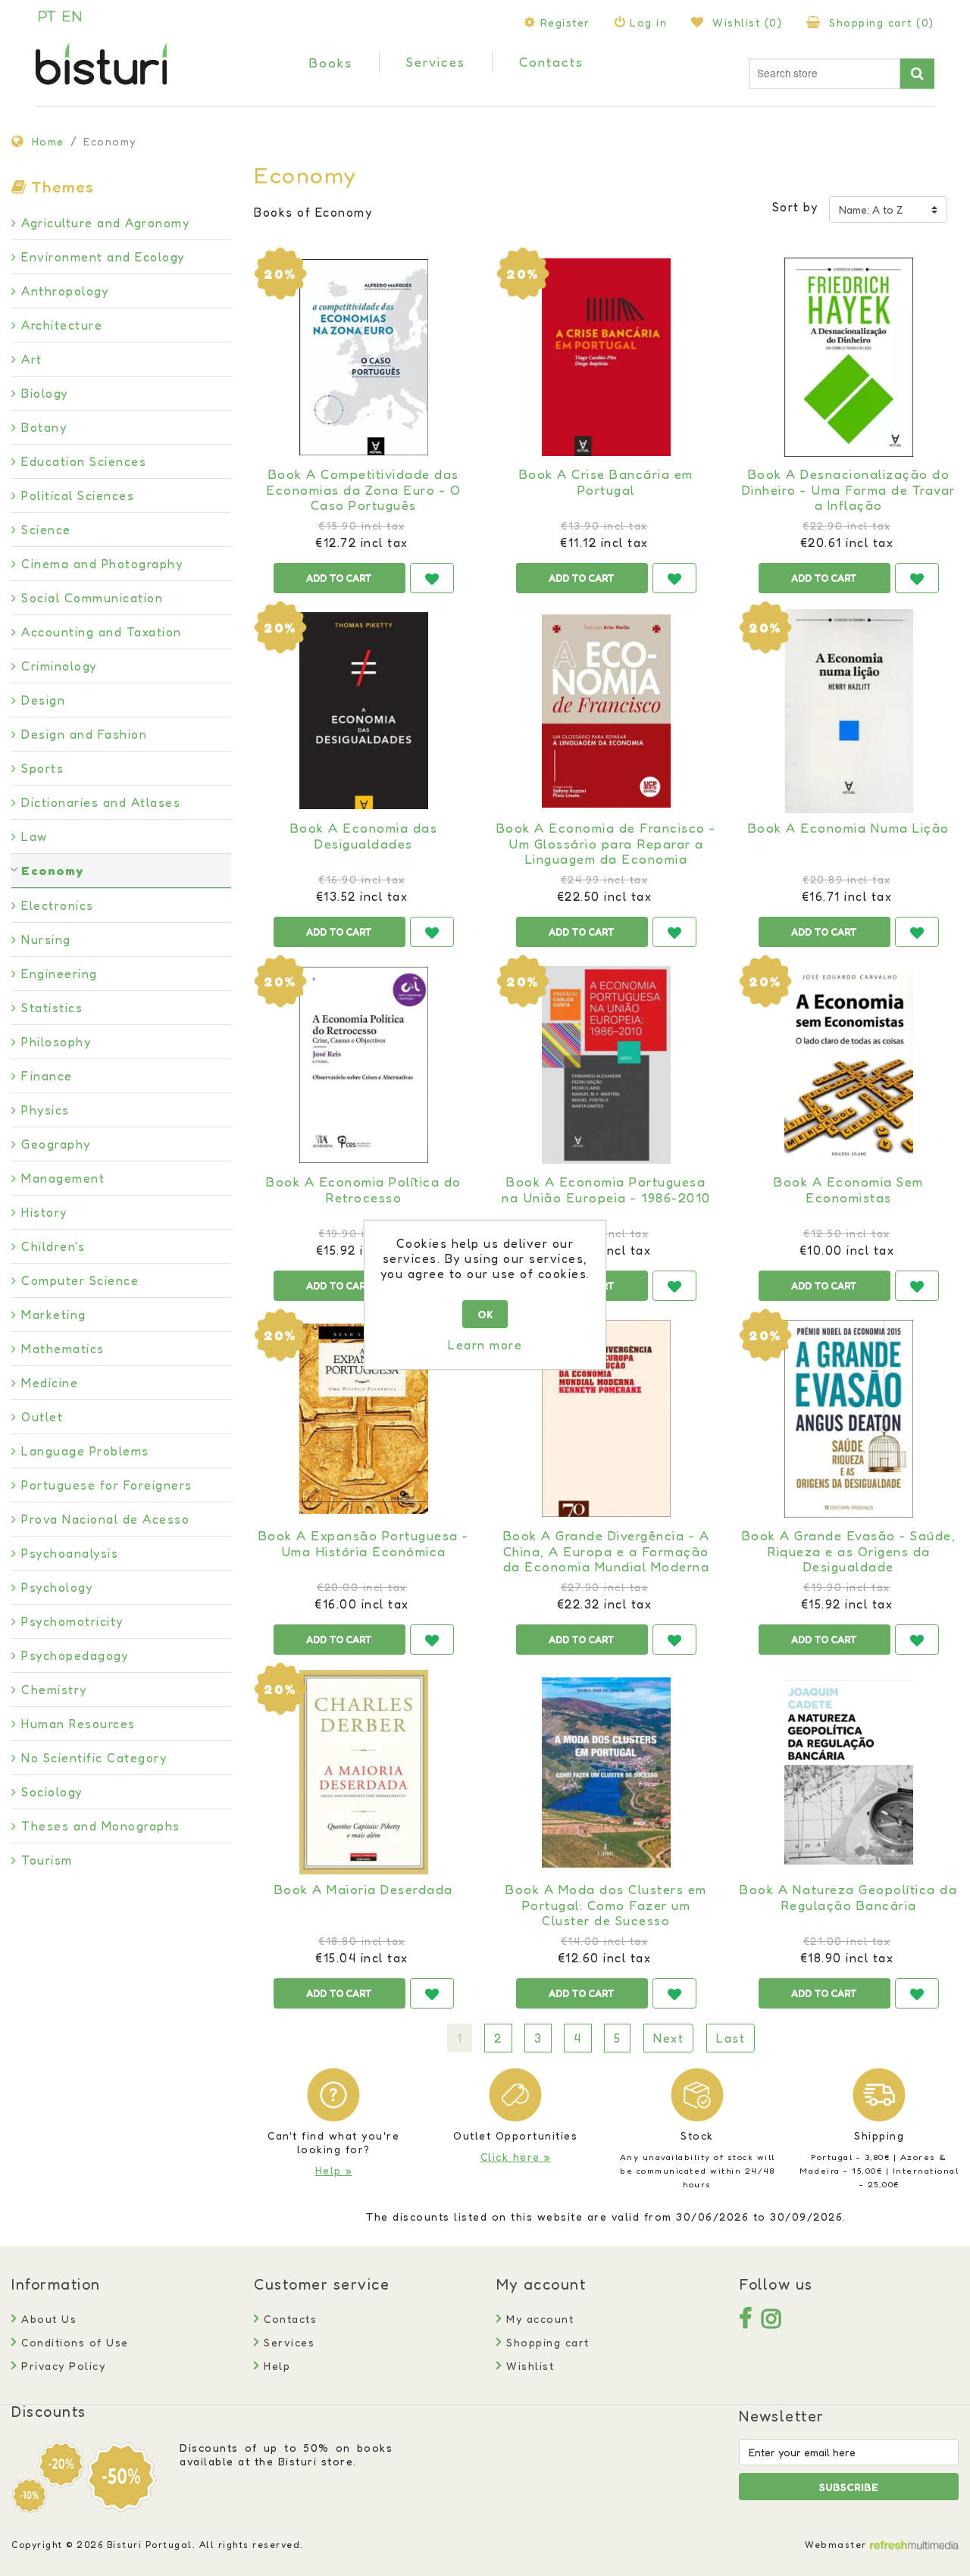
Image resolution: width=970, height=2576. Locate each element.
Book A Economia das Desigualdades (364, 836)
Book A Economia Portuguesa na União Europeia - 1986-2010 (606, 1190)
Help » (334, 2170)
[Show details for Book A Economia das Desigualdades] (364, 711)
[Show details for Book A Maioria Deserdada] (364, 1772)
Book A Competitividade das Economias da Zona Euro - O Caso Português (363, 490)
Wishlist (528, 2366)
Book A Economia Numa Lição (849, 828)
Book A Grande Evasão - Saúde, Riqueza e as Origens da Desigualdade (849, 1551)
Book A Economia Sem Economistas (849, 1190)
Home (48, 141)
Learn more (485, 1345)
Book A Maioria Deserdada (364, 1890)
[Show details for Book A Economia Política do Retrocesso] (364, 1064)
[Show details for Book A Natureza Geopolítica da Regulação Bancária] (849, 1772)
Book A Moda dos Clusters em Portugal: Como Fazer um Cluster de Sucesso (606, 1905)
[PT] (47, 16)
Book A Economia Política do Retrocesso (364, 1190)
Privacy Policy (61, 2366)
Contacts (288, 2319)
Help (275, 2366)
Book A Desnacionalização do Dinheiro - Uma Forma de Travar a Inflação (849, 490)
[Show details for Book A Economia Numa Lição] (849, 711)
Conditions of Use (73, 2342)
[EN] (72, 16)
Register (565, 22)
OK (485, 1314)
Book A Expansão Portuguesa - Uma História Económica (364, 1543)
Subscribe (849, 2487)
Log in (648, 22)
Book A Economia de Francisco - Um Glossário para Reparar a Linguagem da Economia (606, 844)
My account (538, 2319)
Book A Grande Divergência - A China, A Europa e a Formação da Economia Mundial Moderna (607, 1551)
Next (668, 2038)
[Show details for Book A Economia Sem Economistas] (849, 1064)
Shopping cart (546, 2342)
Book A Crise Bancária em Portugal (606, 482)
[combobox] (824, 74)
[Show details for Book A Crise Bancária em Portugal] (606, 357)
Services (287, 2342)
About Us (47, 2319)
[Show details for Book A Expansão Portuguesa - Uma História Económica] (364, 1418)
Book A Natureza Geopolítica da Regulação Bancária (848, 1897)
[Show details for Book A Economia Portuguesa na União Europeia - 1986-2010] (606, 1064)
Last (731, 2038)
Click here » (516, 2157)
